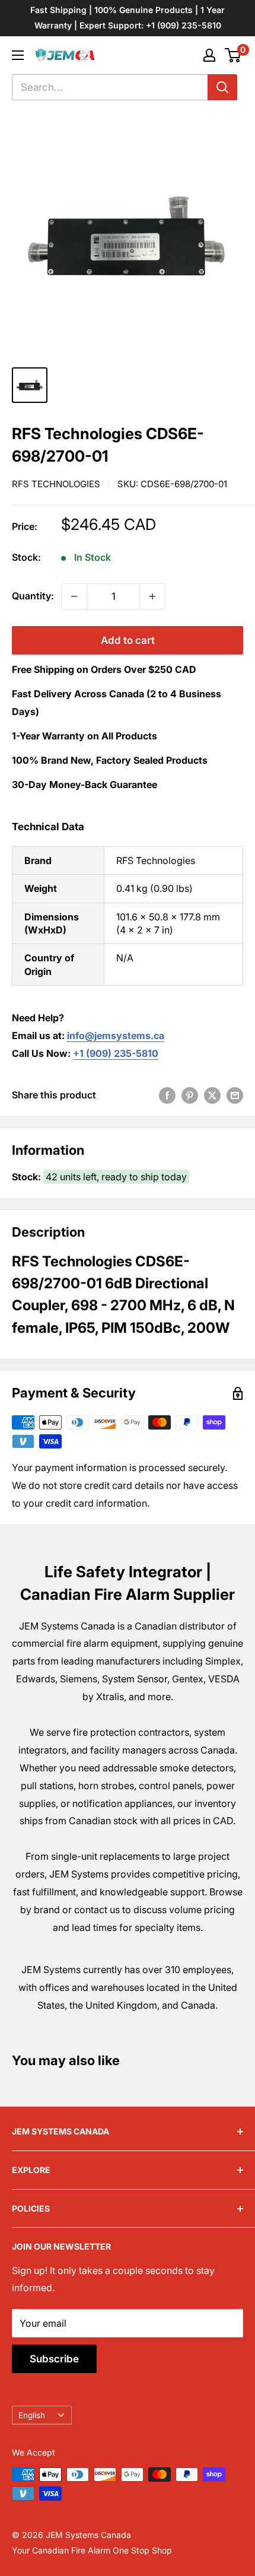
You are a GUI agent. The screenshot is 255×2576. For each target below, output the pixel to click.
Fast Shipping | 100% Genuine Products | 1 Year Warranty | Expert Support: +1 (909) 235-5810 (128, 18)
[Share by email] (235, 1095)
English (32, 2415)
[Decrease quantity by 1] (74, 596)
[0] (233, 55)
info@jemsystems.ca (116, 1036)
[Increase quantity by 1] (152, 596)
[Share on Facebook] (167, 1095)
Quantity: (33, 596)
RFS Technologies (56, 484)
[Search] (222, 87)
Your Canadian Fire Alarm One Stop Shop (92, 2550)
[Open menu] (18, 55)
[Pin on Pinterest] (190, 1095)
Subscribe (54, 2359)
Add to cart (128, 640)
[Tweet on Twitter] (212, 1095)
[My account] (209, 55)
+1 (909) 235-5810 (116, 1053)
